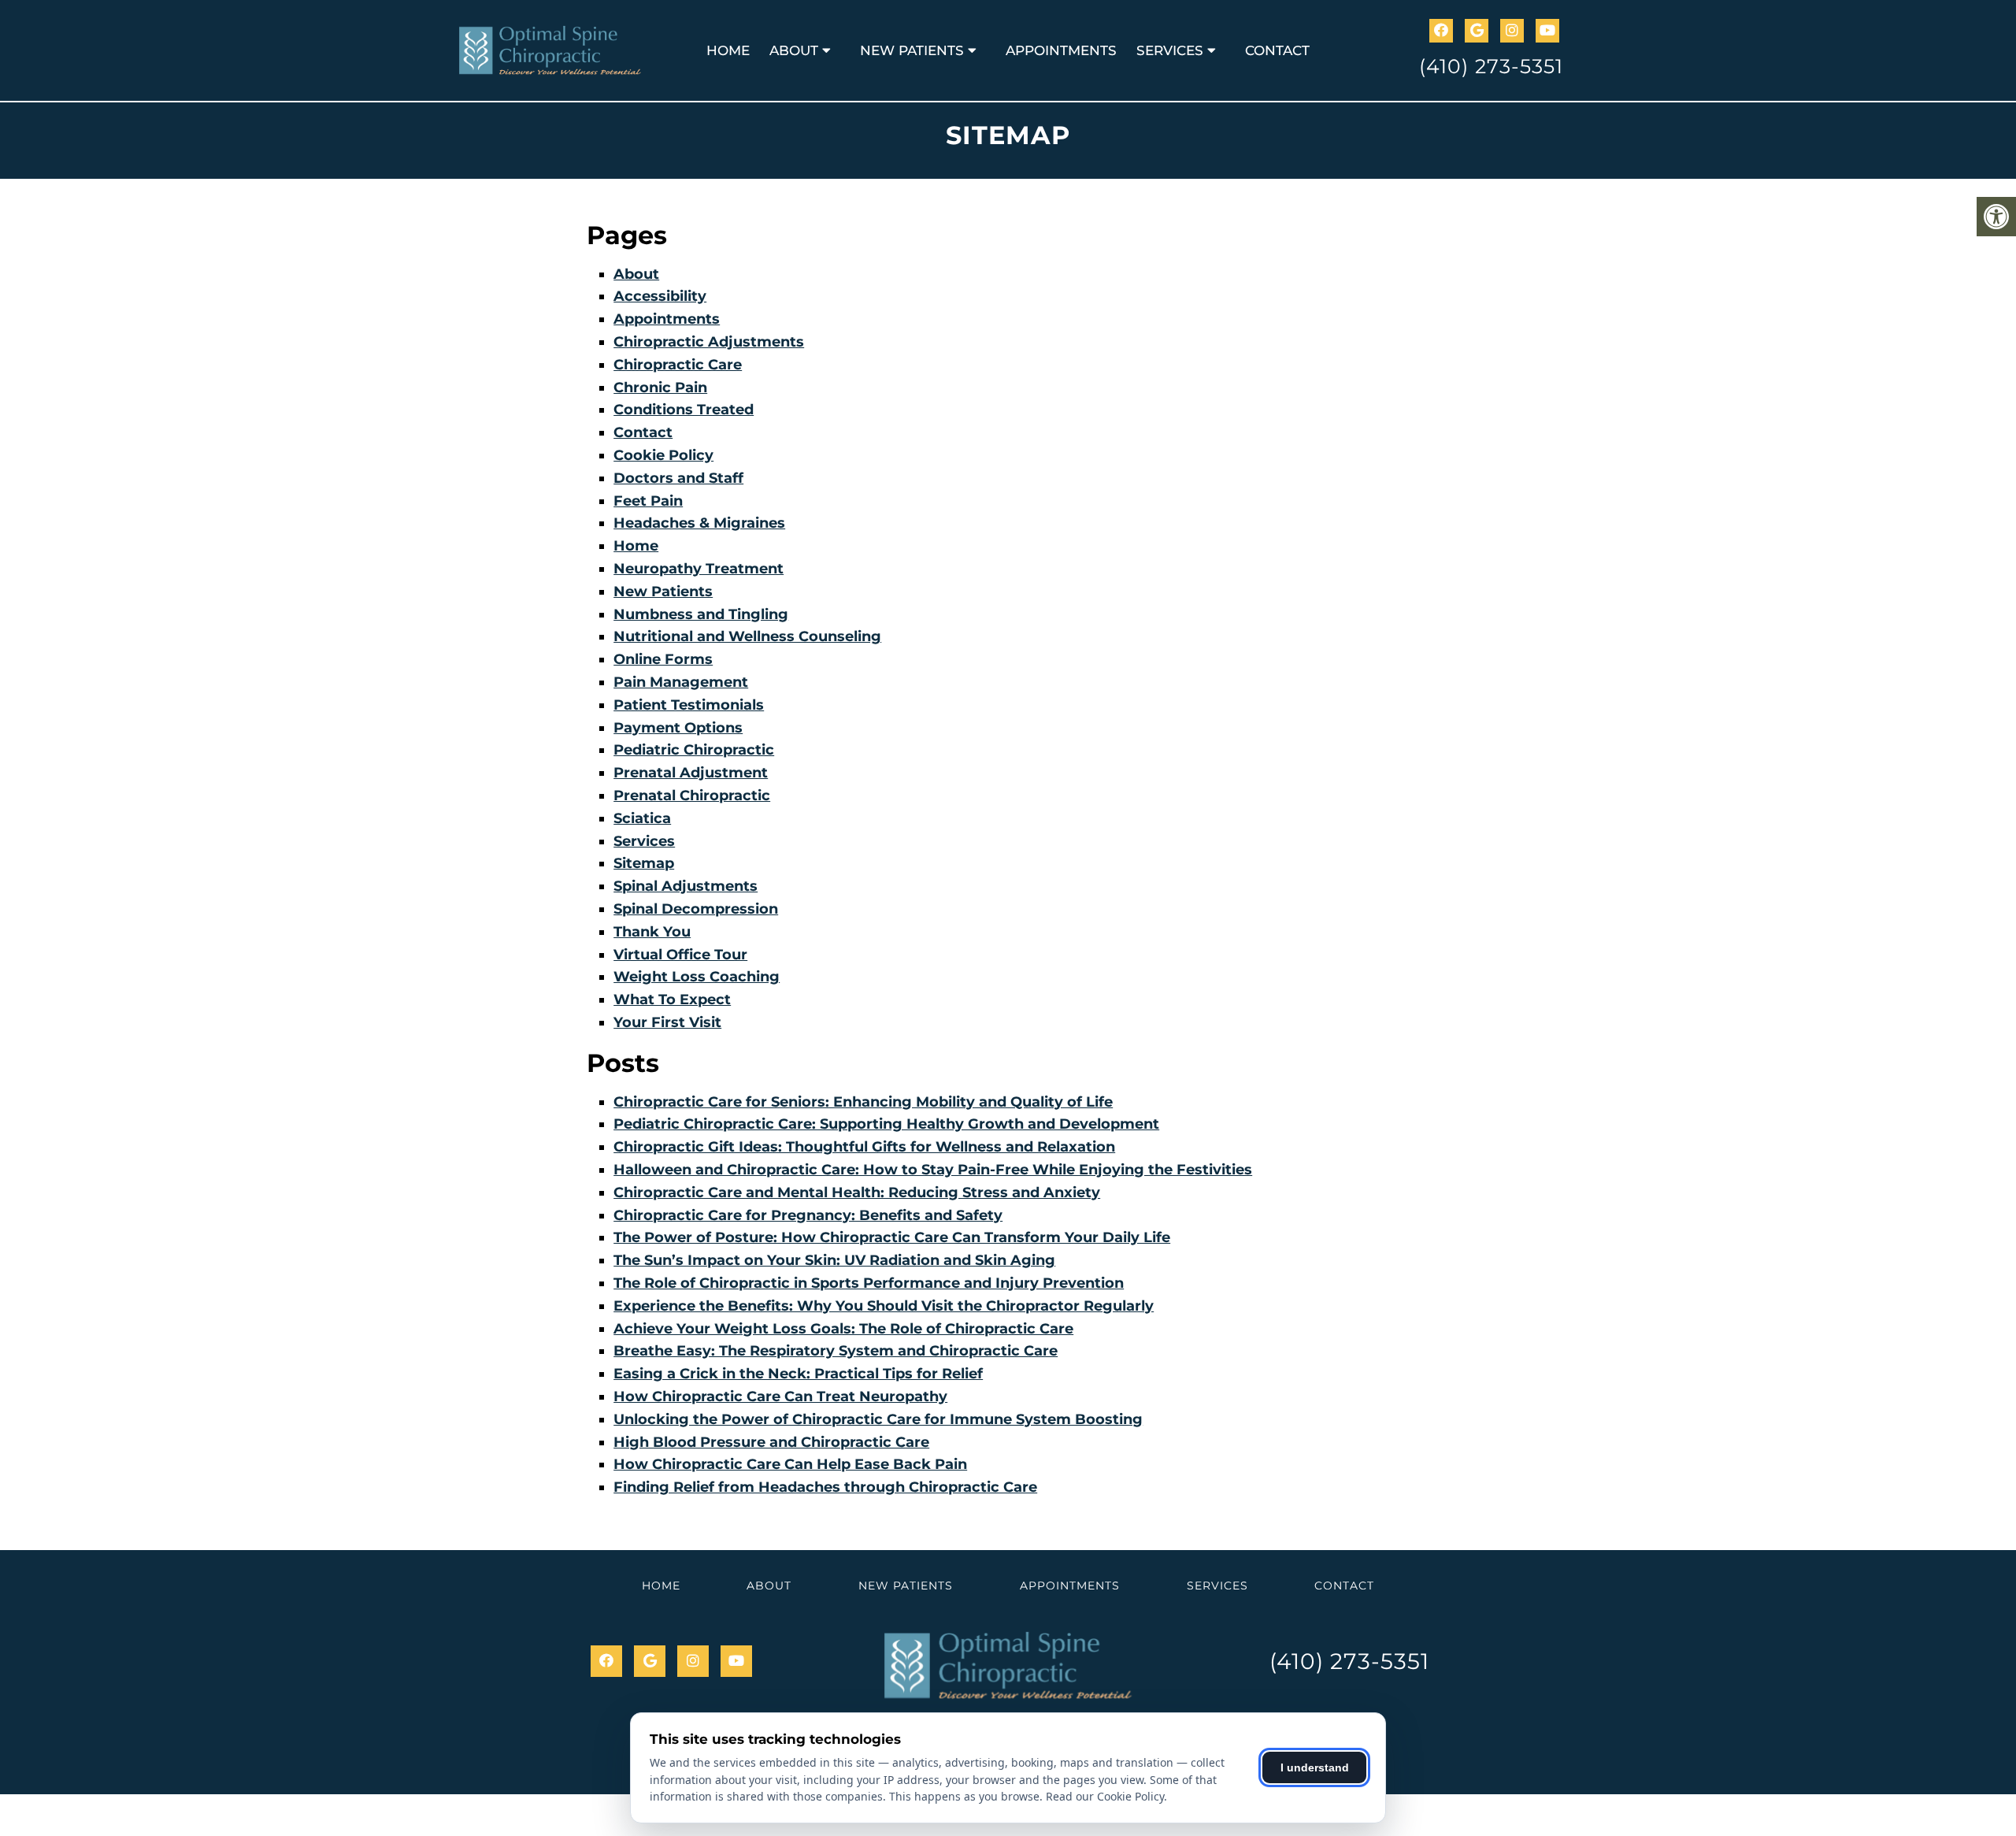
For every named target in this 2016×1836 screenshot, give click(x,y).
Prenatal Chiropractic (692, 796)
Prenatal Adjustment (691, 773)
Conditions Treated (684, 410)
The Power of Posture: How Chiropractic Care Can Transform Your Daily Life (892, 1237)
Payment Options (678, 728)
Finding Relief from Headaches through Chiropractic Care (825, 1487)
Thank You (652, 932)
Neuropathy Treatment (699, 569)
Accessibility (660, 296)
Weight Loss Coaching (697, 977)
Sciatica (642, 818)
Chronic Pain (660, 388)
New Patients (912, 50)
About (794, 50)
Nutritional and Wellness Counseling (747, 636)
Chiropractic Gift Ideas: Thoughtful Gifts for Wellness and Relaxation (864, 1147)
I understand (1315, 1767)
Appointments (1061, 50)
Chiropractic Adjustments (709, 342)
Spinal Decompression (696, 909)
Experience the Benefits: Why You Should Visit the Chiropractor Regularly (884, 1306)
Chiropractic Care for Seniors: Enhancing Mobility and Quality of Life (863, 1102)
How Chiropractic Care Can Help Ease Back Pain (790, 1464)
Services (1170, 50)
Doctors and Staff (678, 478)
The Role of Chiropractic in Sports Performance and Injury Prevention (869, 1283)
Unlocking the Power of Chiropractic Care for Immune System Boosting (878, 1419)
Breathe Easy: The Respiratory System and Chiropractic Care (836, 1351)
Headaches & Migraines (699, 523)
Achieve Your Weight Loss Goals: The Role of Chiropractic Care (843, 1329)
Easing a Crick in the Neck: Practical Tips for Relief (798, 1374)
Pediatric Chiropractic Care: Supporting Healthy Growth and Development (886, 1124)
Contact (1277, 50)
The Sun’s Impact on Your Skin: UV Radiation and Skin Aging (834, 1260)
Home (728, 50)
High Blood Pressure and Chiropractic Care (771, 1442)
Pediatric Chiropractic (694, 750)
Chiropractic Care (678, 365)
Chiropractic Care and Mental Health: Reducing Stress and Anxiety (857, 1192)
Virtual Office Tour (680, 955)
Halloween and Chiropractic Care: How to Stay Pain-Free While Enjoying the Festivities (933, 1170)
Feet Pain (648, 501)
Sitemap (644, 863)
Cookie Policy (663, 455)
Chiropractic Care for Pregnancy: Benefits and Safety (808, 1215)
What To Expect (672, 1000)
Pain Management (681, 682)
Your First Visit (667, 1022)
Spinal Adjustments (686, 886)
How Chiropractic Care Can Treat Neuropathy (780, 1396)
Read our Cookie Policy (1105, 1796)
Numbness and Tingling (701, 614)
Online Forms (663, 659)
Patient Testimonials (689, 705)
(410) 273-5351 (1491, 66)
